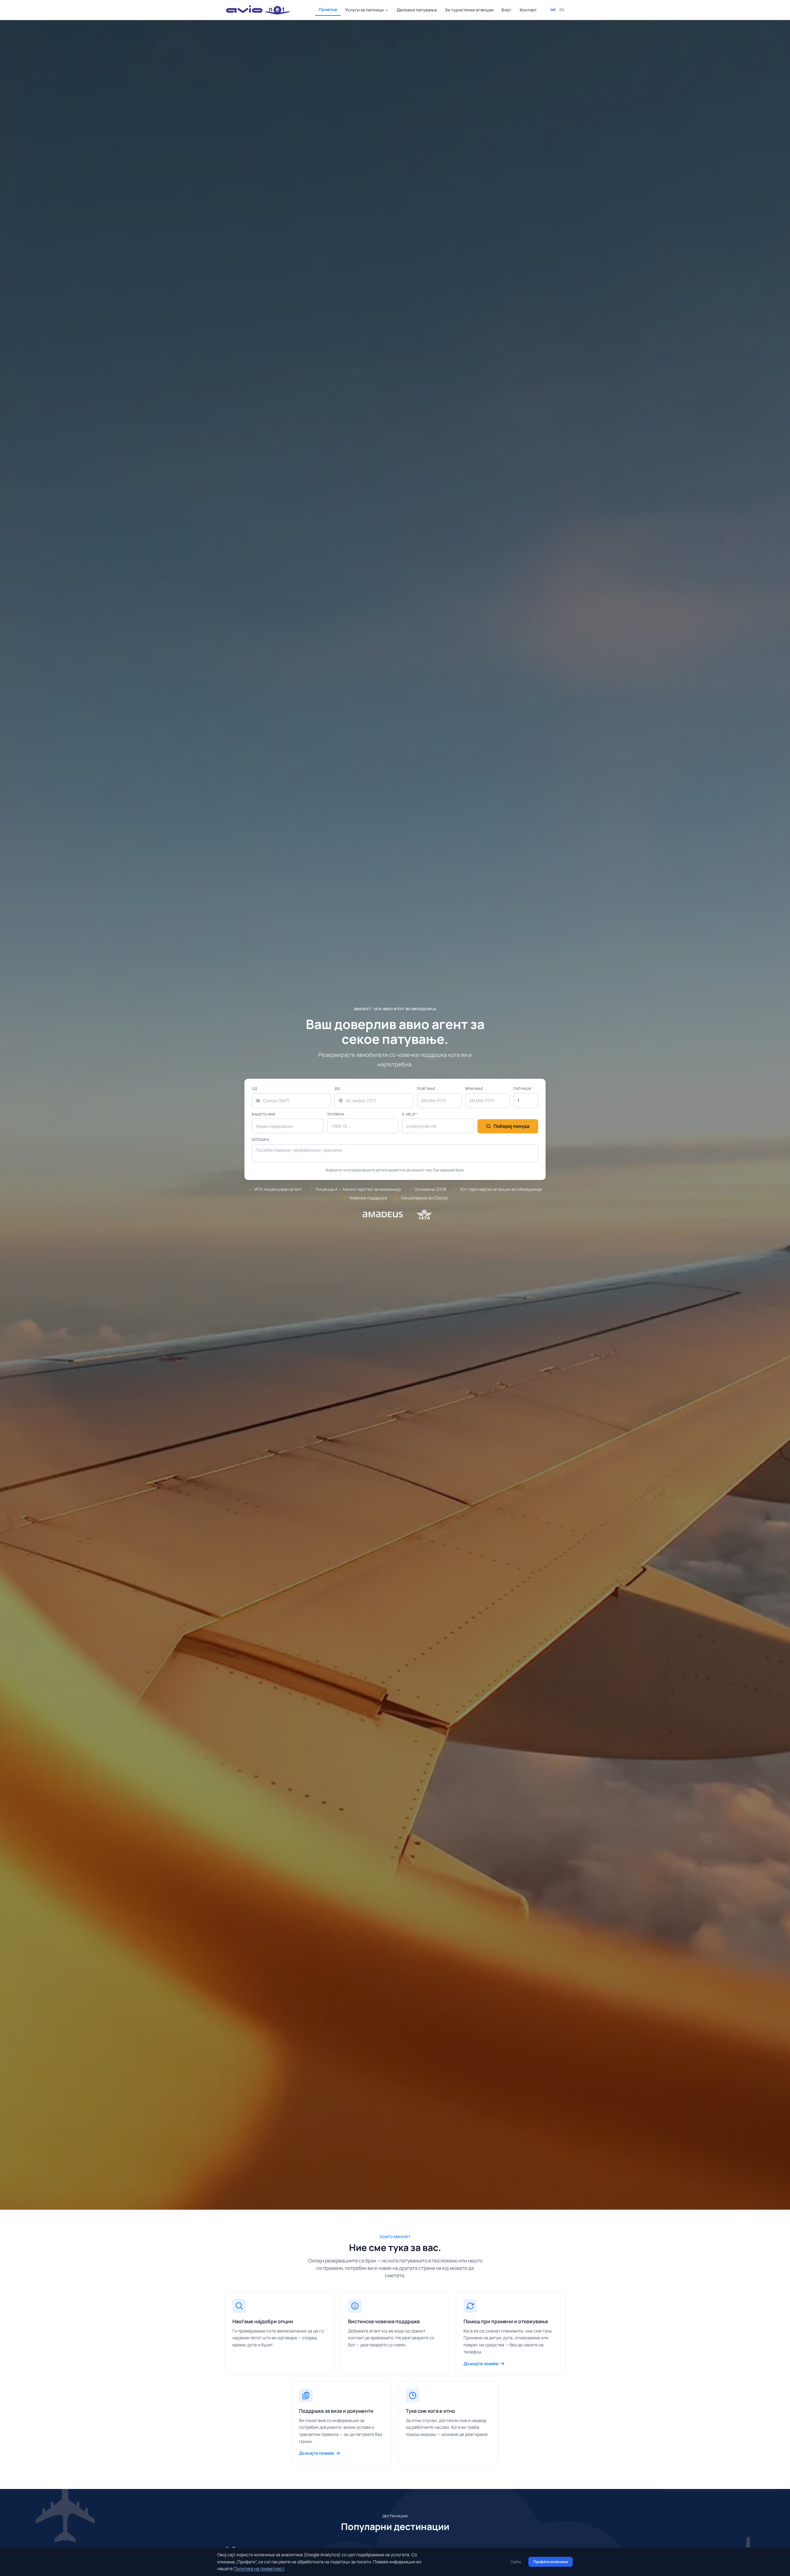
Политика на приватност (259, 2568)
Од (254, 1088)
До (337, 1088)
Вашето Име (264, 1114)
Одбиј (516, 2562)
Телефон (336, 1114)
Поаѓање (426, 1088)
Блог (507, 10)
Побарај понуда (511, 1126)
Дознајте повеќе (481, 2363)
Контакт (528, 10)
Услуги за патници (364, 10)
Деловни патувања (417, 10)
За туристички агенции (469, 10)
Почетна (328, 9)
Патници (522, 1088)
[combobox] (291, 1101)
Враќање (474, 1088)
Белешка (260, 1139)
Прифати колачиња (551, 2562)
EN (562, 10)
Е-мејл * (410, 1114)
